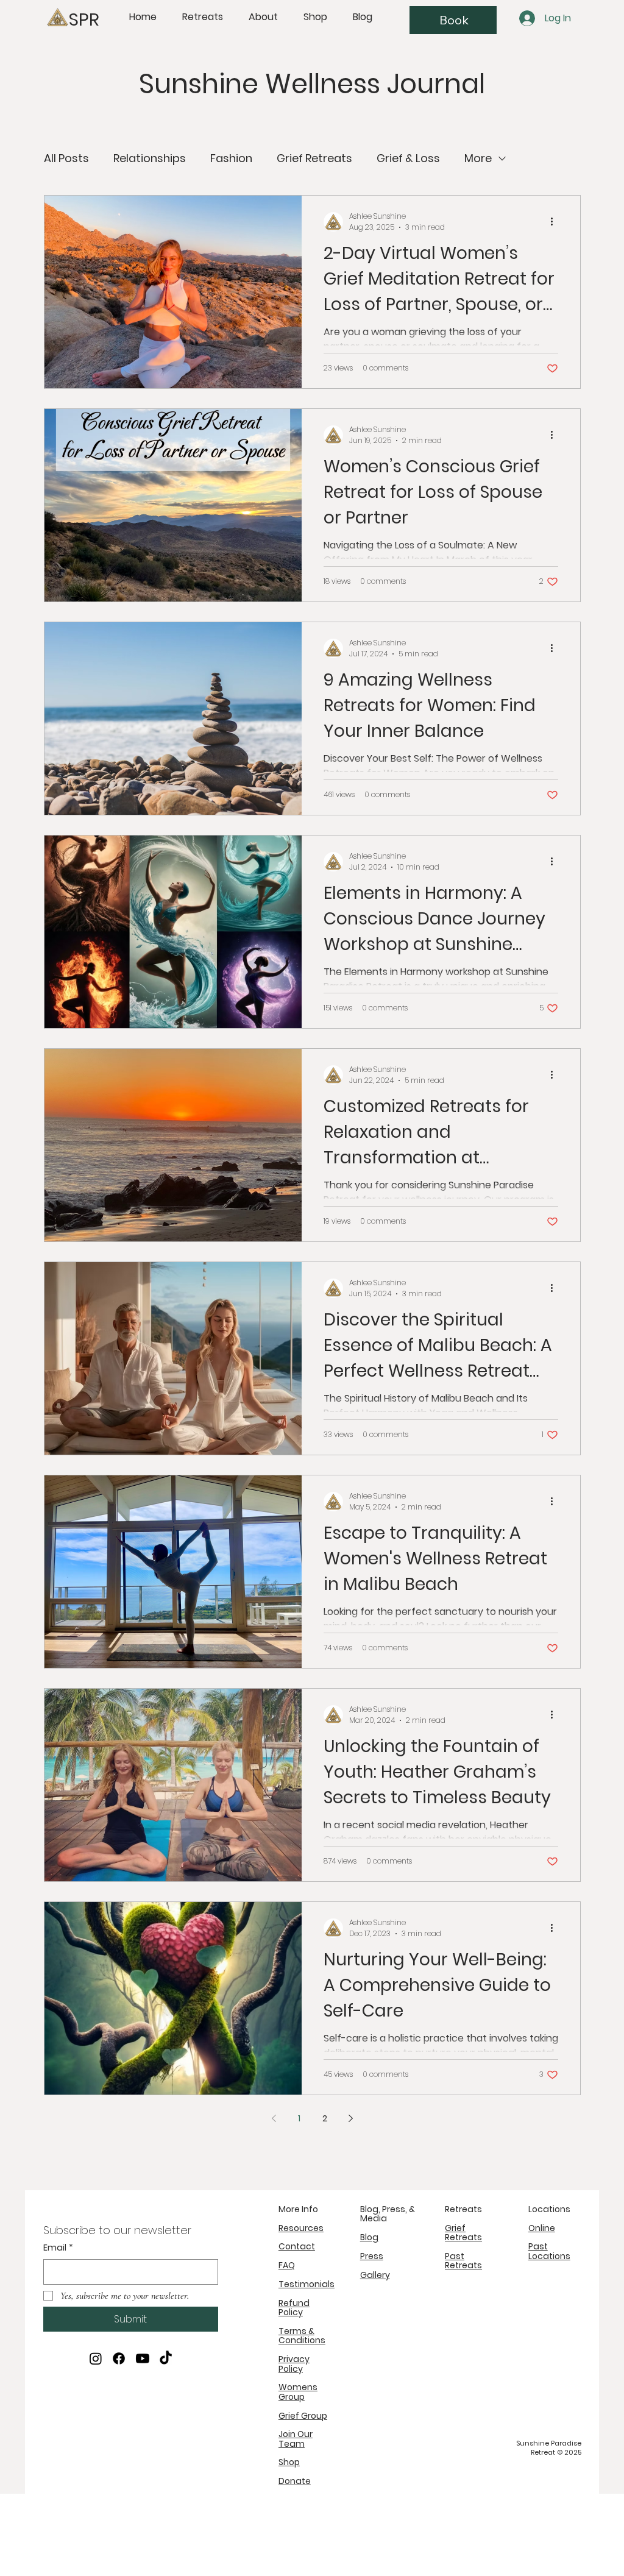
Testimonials (307, 2284)
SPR (84, 20)
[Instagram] (96, 2358)
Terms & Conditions (302, 2336)
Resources (301, 2228)
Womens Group (298, 2392)
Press (372, 2256)
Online (542, 2228)
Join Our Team (296, 2439)
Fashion (231, 158)
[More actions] (556, 222)
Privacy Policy (294, 2364)
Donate (295, 2481)
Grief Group (303, 2416)
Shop (289, 2462)
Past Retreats (463, 2261)
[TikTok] (166, 2358)
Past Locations (549, 2251)
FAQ (287, 2265)
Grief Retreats (314, 158)
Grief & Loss (408, 158)
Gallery (375, 2275)
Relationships (150, 158)
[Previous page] (274, 2118)
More (478, 158)
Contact (297, 2246)
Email (58, 2248)
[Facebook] (119, 2358)
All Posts (66, 158)
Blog (369, 2237)
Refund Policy (294, 2308)
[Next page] (350, 2118)
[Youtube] (143, 2358)
